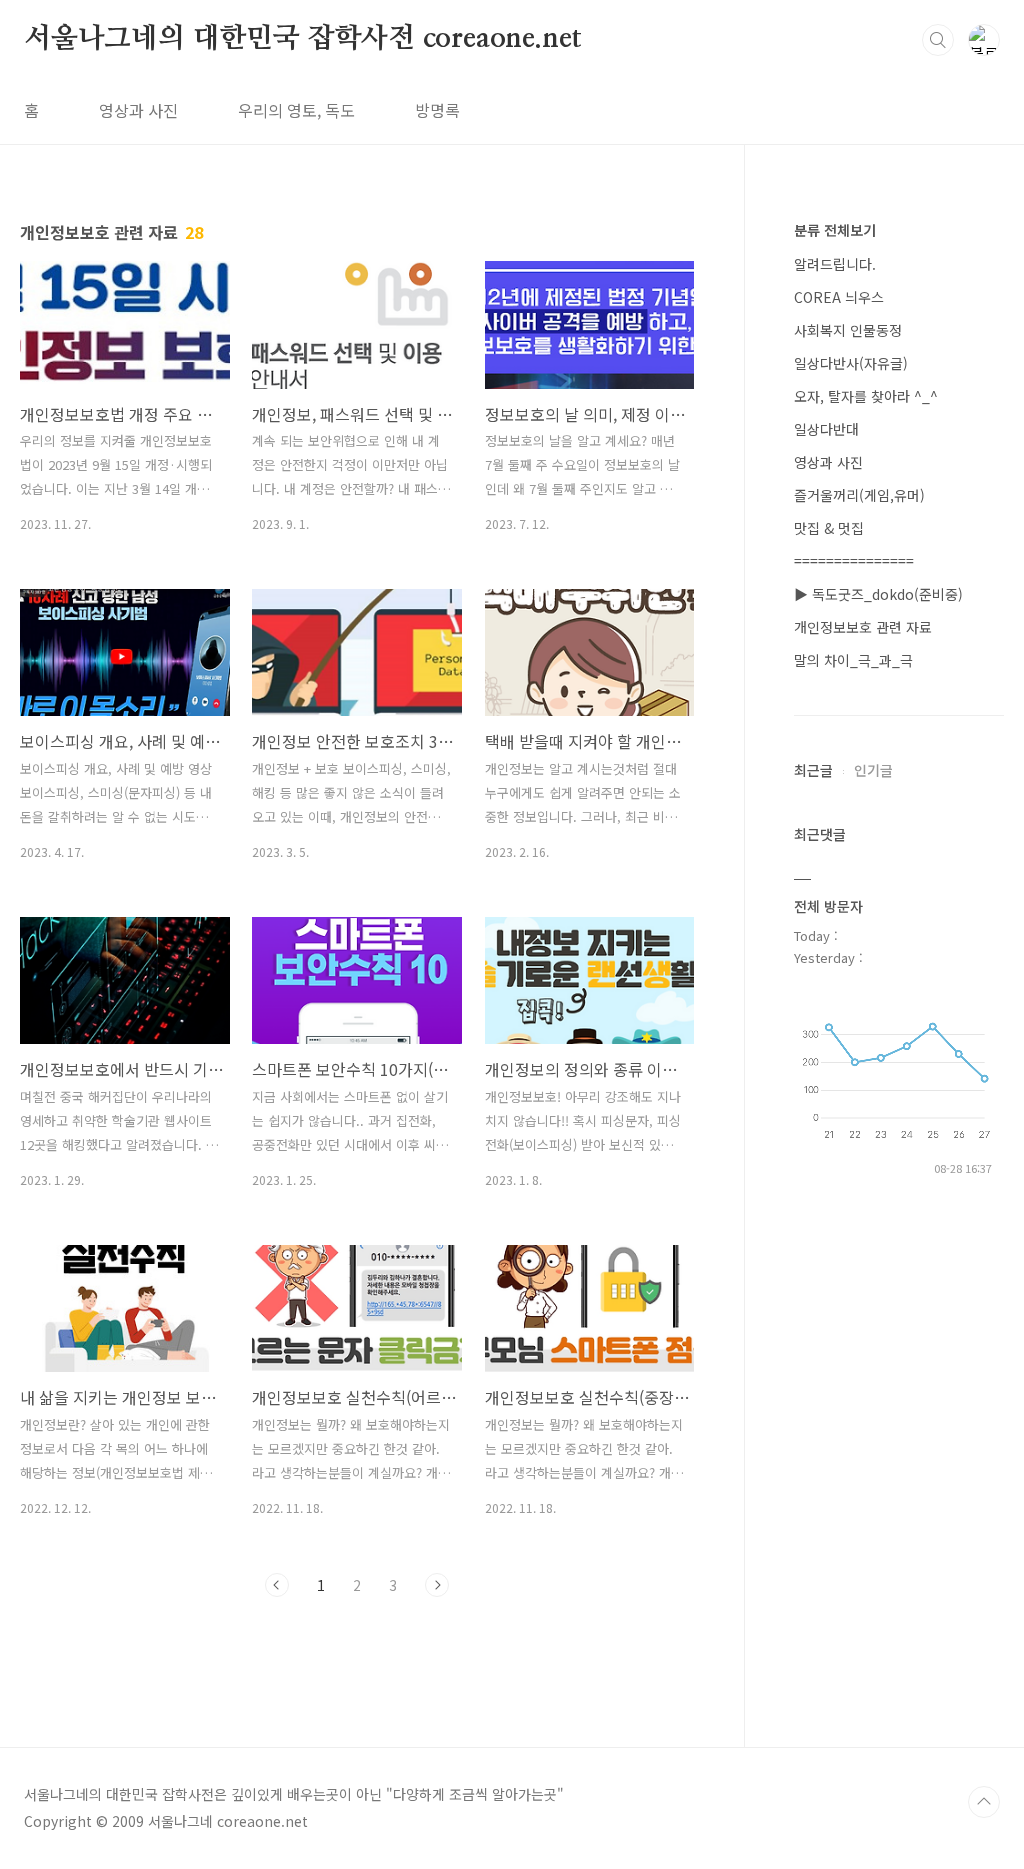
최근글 (813, 770)
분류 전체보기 (835, 230)
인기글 (873, 770)
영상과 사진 (138, 110)
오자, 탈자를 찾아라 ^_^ (866, 396)
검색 (938, 40)
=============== (854, 561)
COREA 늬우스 (839, 297)
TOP (984, 1802)
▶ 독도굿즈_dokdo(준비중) (878, 594)
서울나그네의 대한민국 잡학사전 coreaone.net (303, 39)
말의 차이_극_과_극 (853, 660)
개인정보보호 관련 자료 (863, 627)
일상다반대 (826, 429)
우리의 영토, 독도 (296, 110)
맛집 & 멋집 (829, 528)
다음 (437, 1585)
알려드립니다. (835, 264)
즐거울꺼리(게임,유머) (859, 495)
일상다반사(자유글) (851, 363)
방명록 (437, 110)
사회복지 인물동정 (848, 330)
